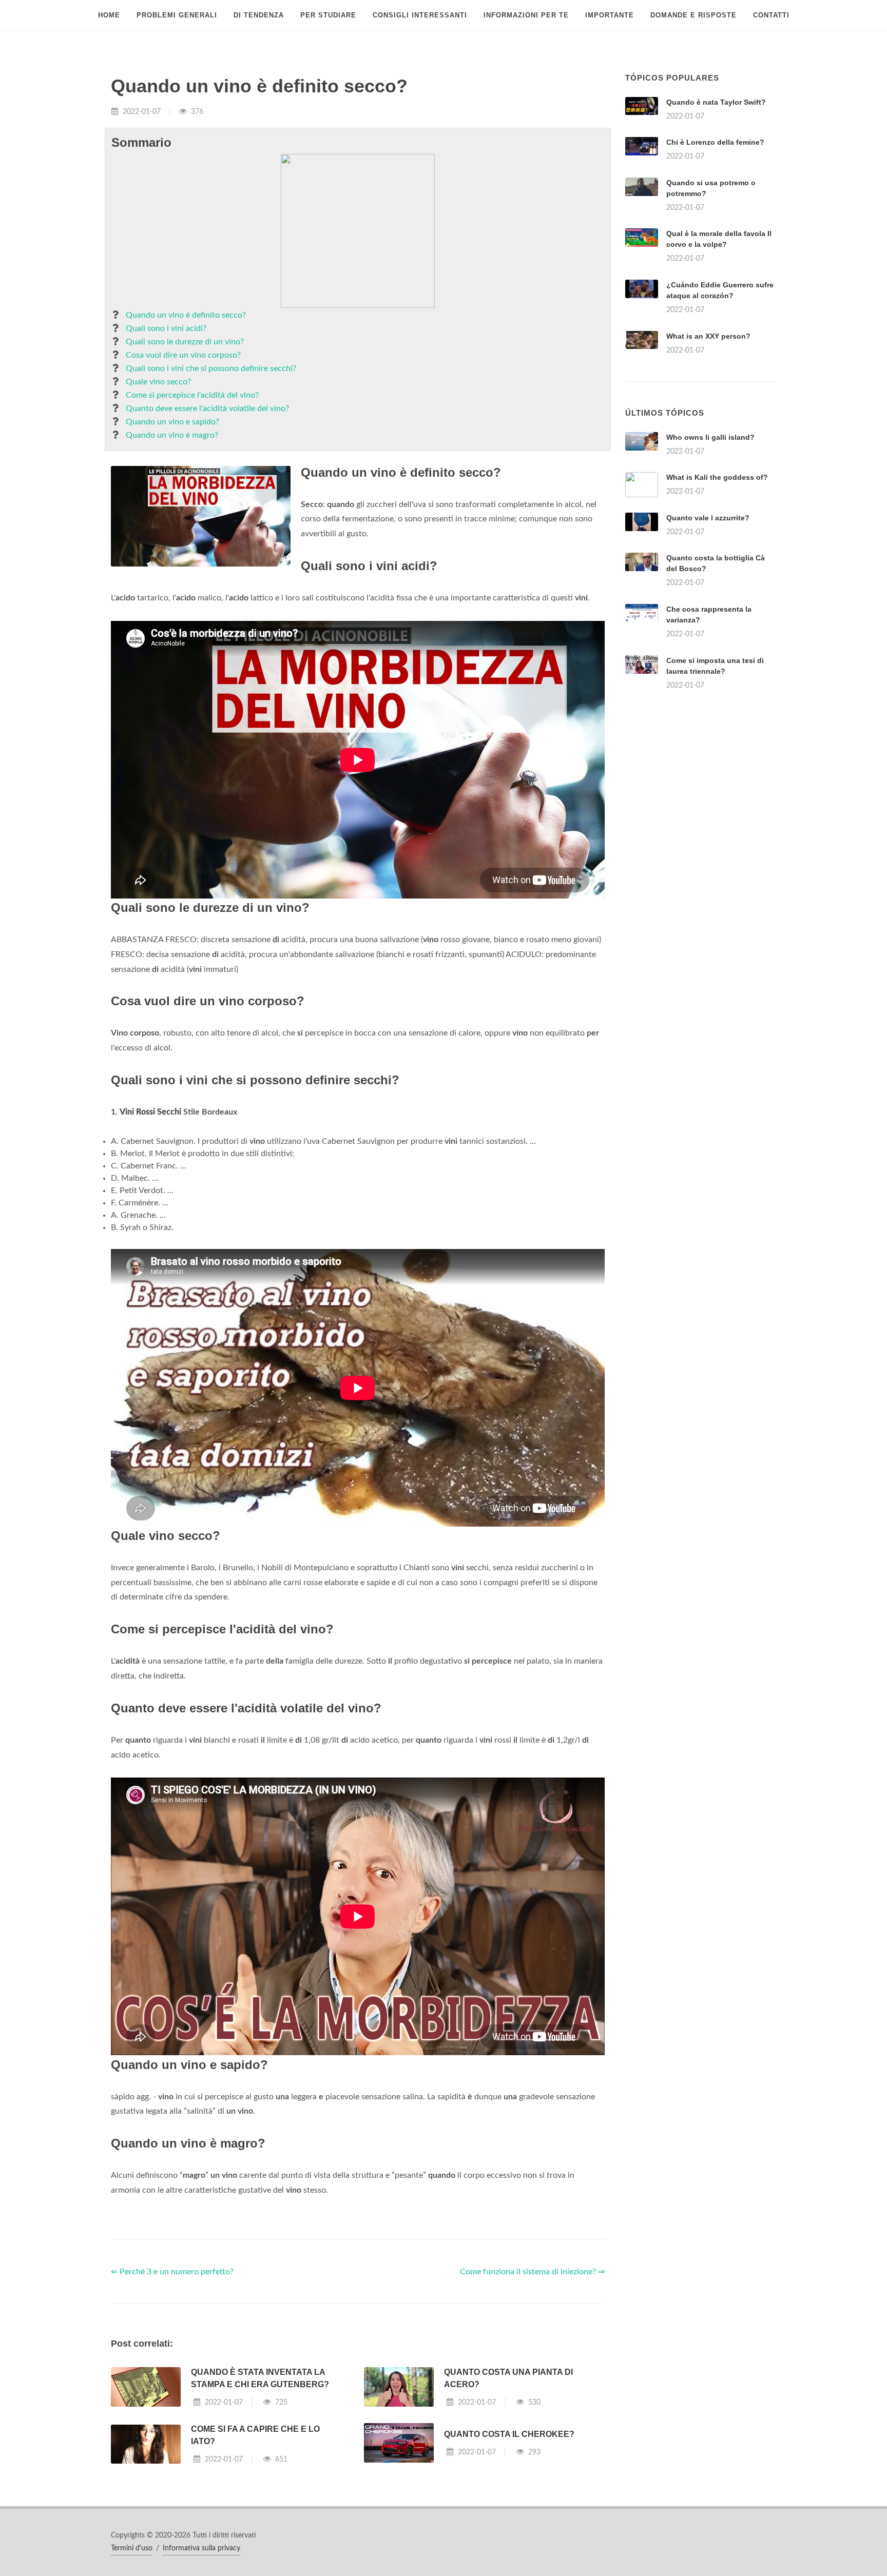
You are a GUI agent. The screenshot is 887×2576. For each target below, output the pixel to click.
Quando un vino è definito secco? (186, 315)
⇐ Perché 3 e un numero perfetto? (172, 2272)
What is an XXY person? (708, 336)
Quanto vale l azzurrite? (708, 518)
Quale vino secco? (158, 382)
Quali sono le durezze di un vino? (185, 342)
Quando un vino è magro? (172, 435)
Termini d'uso (132, 2548)
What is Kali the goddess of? (717, 477)
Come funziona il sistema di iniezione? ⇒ (532, 2272)
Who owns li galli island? (710, 437)
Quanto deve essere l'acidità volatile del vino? (207, 408)
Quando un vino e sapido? (172, 422)
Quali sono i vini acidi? (166, 328)
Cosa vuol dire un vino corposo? (183, 355)
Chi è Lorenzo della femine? (715, 142)
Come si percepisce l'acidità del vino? (192, 395)
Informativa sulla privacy (201, 2548)
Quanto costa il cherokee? (509, 2434)
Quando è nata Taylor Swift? (716, 102)
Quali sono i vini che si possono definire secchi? (211, 368)
